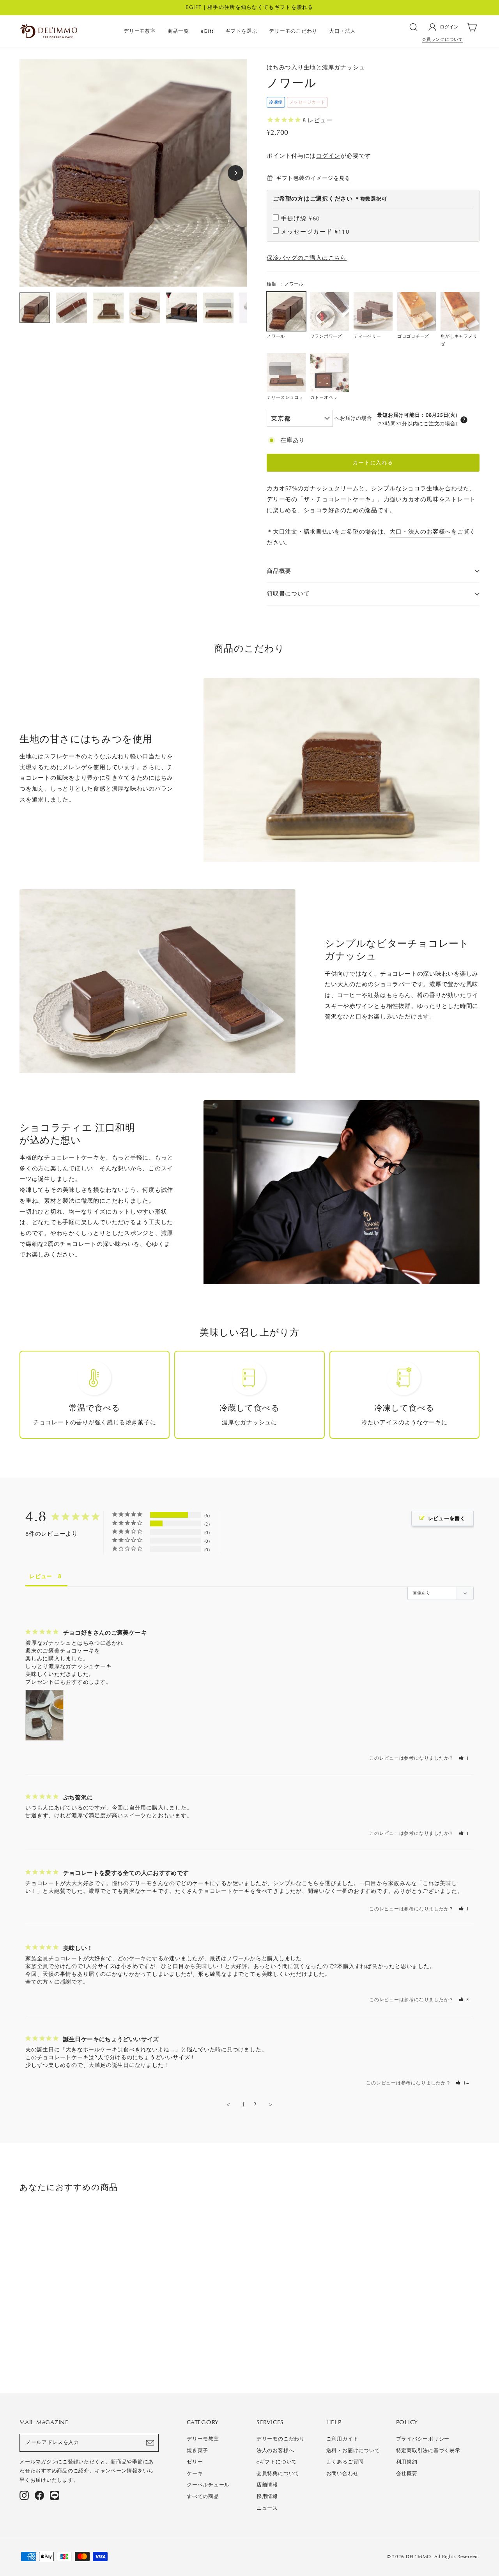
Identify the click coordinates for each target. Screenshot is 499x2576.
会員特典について (278, 2474)
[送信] (150, 2443)
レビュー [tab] (41, 1576)
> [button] (271, 2104)
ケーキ (195, 2474)
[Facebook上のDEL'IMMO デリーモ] (39, 2495)
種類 (285, 284)
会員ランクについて (442, 40)
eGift (207, 31)
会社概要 (407, 2474)
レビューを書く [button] (447, 1518)
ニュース (267, 2508)
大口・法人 (342, 31)
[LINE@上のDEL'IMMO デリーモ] (55, 2495)
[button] (464, 420)
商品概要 (279, 571)
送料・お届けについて (353, 2451)
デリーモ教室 (140, 31)
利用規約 (407, 2462)
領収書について (288, 594)
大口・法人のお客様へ (420, 532)
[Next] (235, 173)
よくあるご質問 (345, 2462)
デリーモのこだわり (293, 31)
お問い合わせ (342, 2474)
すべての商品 (203, 2497)
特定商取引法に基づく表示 (428, 2451)
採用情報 (267, 2497)
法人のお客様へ (275, 2451)
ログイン (328, 156)
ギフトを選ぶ (242, 31)
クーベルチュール (208, 2485)
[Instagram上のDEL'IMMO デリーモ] (24, 2495)
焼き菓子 (197, 2451)
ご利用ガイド (342, 2439)
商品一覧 (178, 31)
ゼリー (195, 2462)
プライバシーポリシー (423, 2439)
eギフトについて (277, 2462)
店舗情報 (267, 2485)
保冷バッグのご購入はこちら (307, 258)
